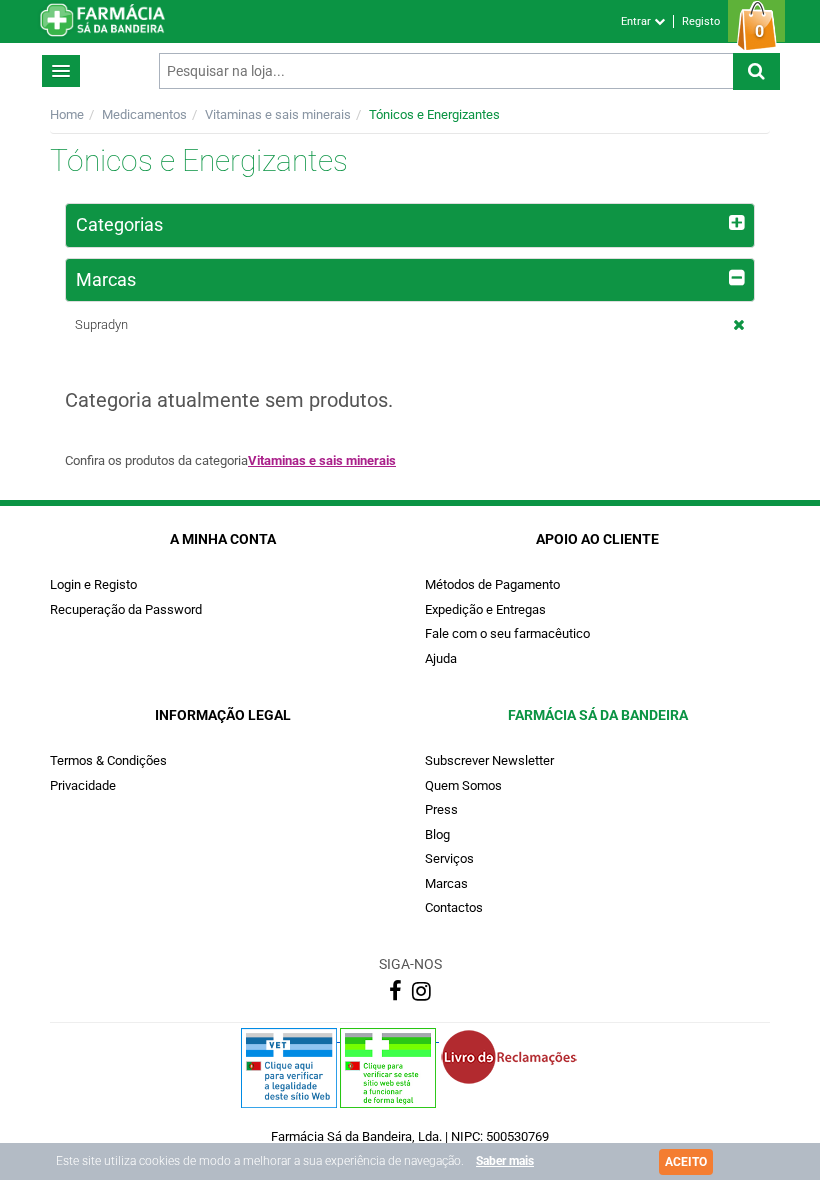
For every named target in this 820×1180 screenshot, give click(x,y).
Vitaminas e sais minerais (278, 114)
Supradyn (101, 324)
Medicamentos (144, 114)
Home (67, 114)
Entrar (637, 21)
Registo (701, 21)
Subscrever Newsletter (489, 760)
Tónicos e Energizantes (434, 114)
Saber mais (505, 1161)
